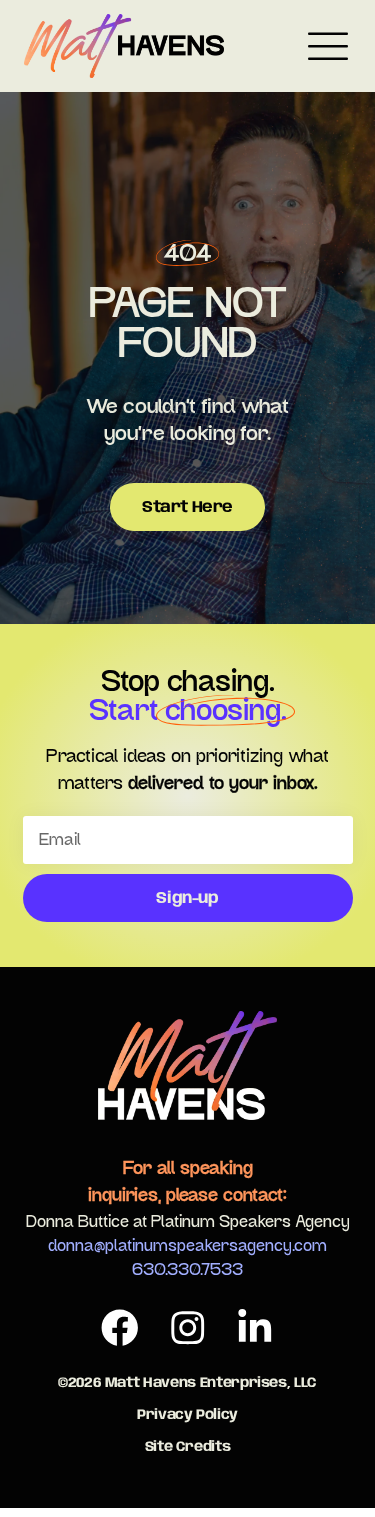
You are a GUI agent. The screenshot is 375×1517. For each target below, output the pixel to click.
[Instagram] (188, 1328)
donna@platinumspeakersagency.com (187, 1246)
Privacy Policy (187, 1415)
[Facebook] (120, 1328)
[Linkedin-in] (255, 1328)
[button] (327, 49)
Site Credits (188, 1447)
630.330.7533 (187, 1270)
